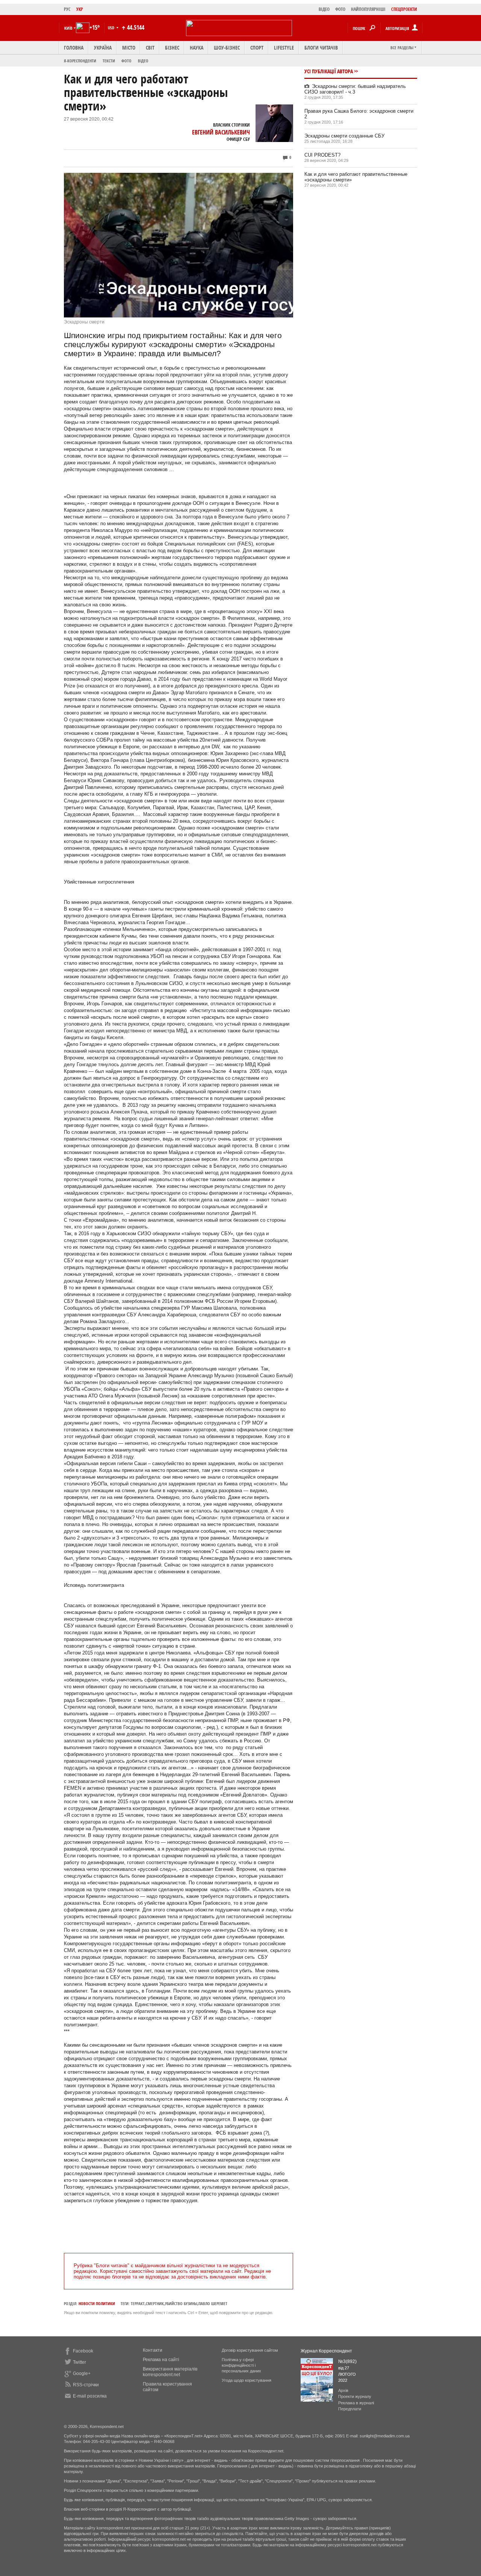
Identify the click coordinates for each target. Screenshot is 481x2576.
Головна (74, 48)
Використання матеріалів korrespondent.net (170, 2372)
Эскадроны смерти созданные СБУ (344, 136)
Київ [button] (68, 28)
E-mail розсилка (90, 2396)
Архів (343, 2390)
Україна (103, 48)
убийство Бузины (181, 2303)
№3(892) (347, 2361)
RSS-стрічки (86, 2385)
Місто (129, 48)
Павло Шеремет (213, 2303)
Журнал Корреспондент (326, 2351)
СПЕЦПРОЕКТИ (404, 9)
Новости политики (97, 2303)
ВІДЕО (324, 9)
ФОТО (340, 9)
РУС (67, 9)
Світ (150, 48)
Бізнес (172, 48)
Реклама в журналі (356, 2403)
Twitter (79, 2362)
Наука (197, 48)
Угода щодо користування (247, 2380)
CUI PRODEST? (322, 155)
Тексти (109, 61)
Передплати (350, 2409)
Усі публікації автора (329, 71)
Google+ (82, 2374)
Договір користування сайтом (250, 2350)
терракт (138, 2303)
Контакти (153, 2350)
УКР (80, 9)
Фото (126, 61)
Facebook (83, 2351)
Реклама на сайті (161, 2360)
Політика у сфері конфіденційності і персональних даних (241, 2365)
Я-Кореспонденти (80, 61)
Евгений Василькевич (221, 132)
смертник (155, 2303)
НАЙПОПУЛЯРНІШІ (368, 9)
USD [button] (112, 28)
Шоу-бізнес (227, 48)
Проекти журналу (355, 2396)
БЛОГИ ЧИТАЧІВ (321, 48)
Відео (143, 61)
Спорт (257, 48)
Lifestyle (284, 48)
